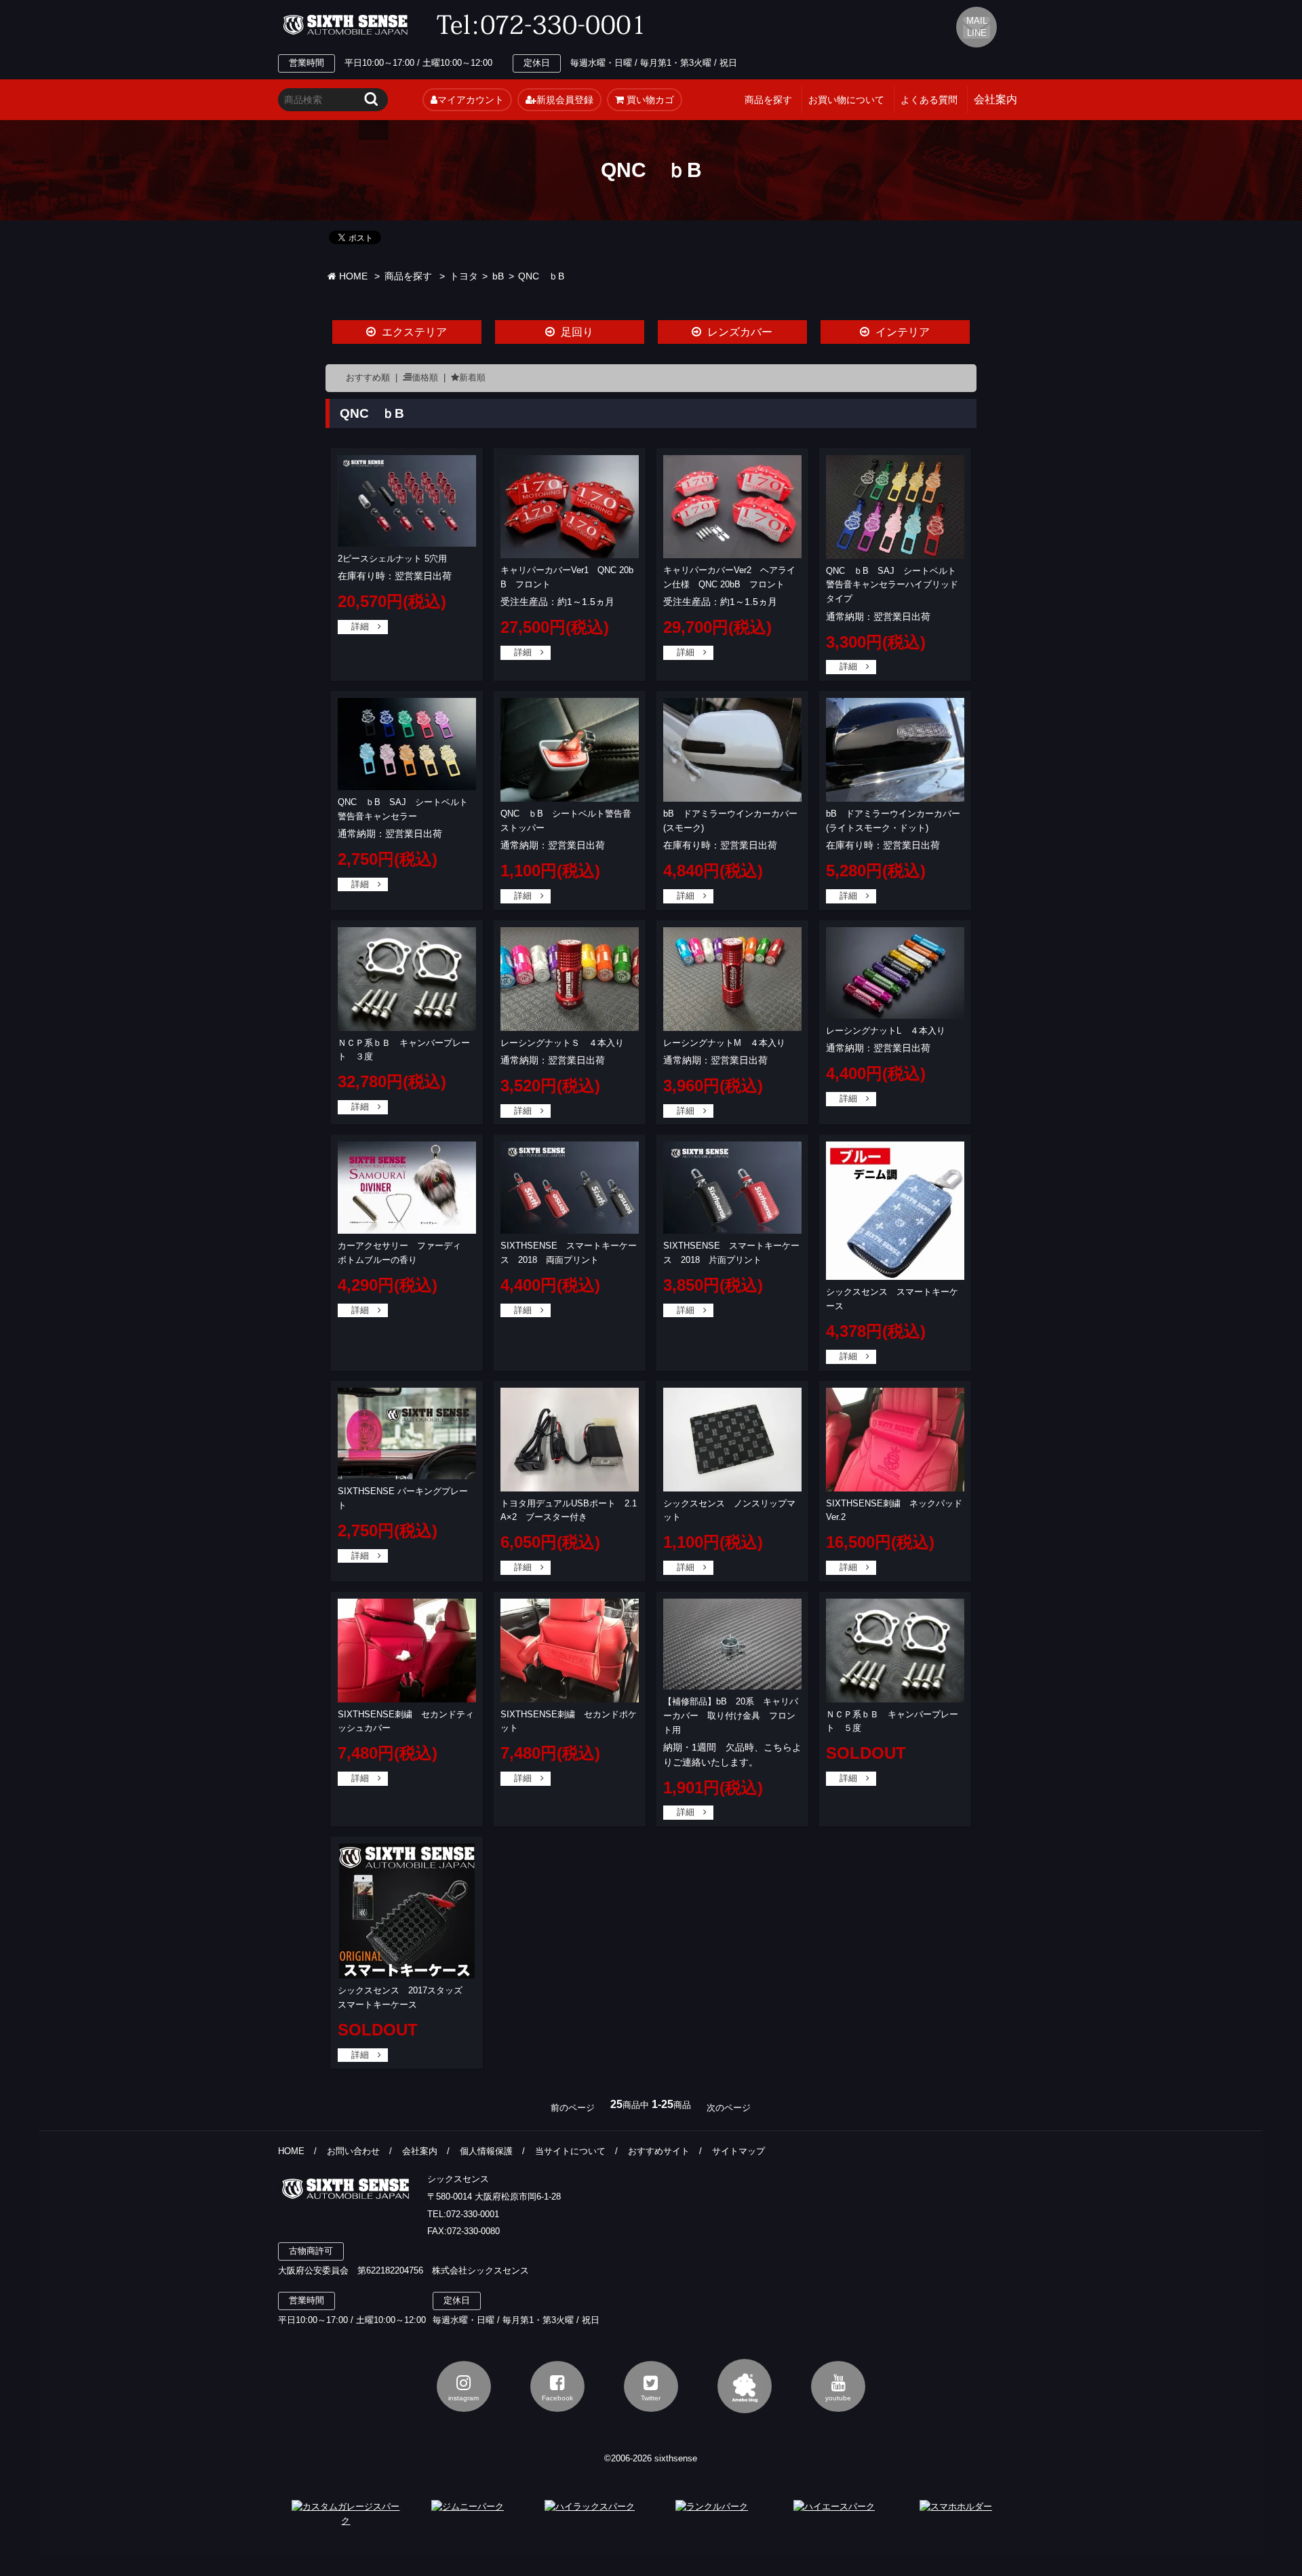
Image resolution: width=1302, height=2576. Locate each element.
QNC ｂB (541, 276)
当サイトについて (570, 2151)
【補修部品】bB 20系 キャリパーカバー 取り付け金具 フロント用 (731, 1716)
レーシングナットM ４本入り (724, 1043)
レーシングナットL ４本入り (886, 1031)
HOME (352, 276)
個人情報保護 (486, 2151)
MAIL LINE (977, 27)
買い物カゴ (649, 100)
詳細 (360, 626)
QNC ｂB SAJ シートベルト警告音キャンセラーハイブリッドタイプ (892, 585)
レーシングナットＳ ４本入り (562, 1043)
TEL (544, 25)
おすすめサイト (659, 2151)
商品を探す (768, 100)
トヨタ (464, 276)
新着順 (472, 377)
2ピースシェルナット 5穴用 (392, 559)
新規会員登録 (565, 100)
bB (498, 276)
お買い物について (846, 100)
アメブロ (745, 2386)
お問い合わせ (353, 2151)
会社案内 (420, 2151)
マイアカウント (471, 100)
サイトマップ (738, 2151)
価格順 (425, 377)
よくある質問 (929, 100)
